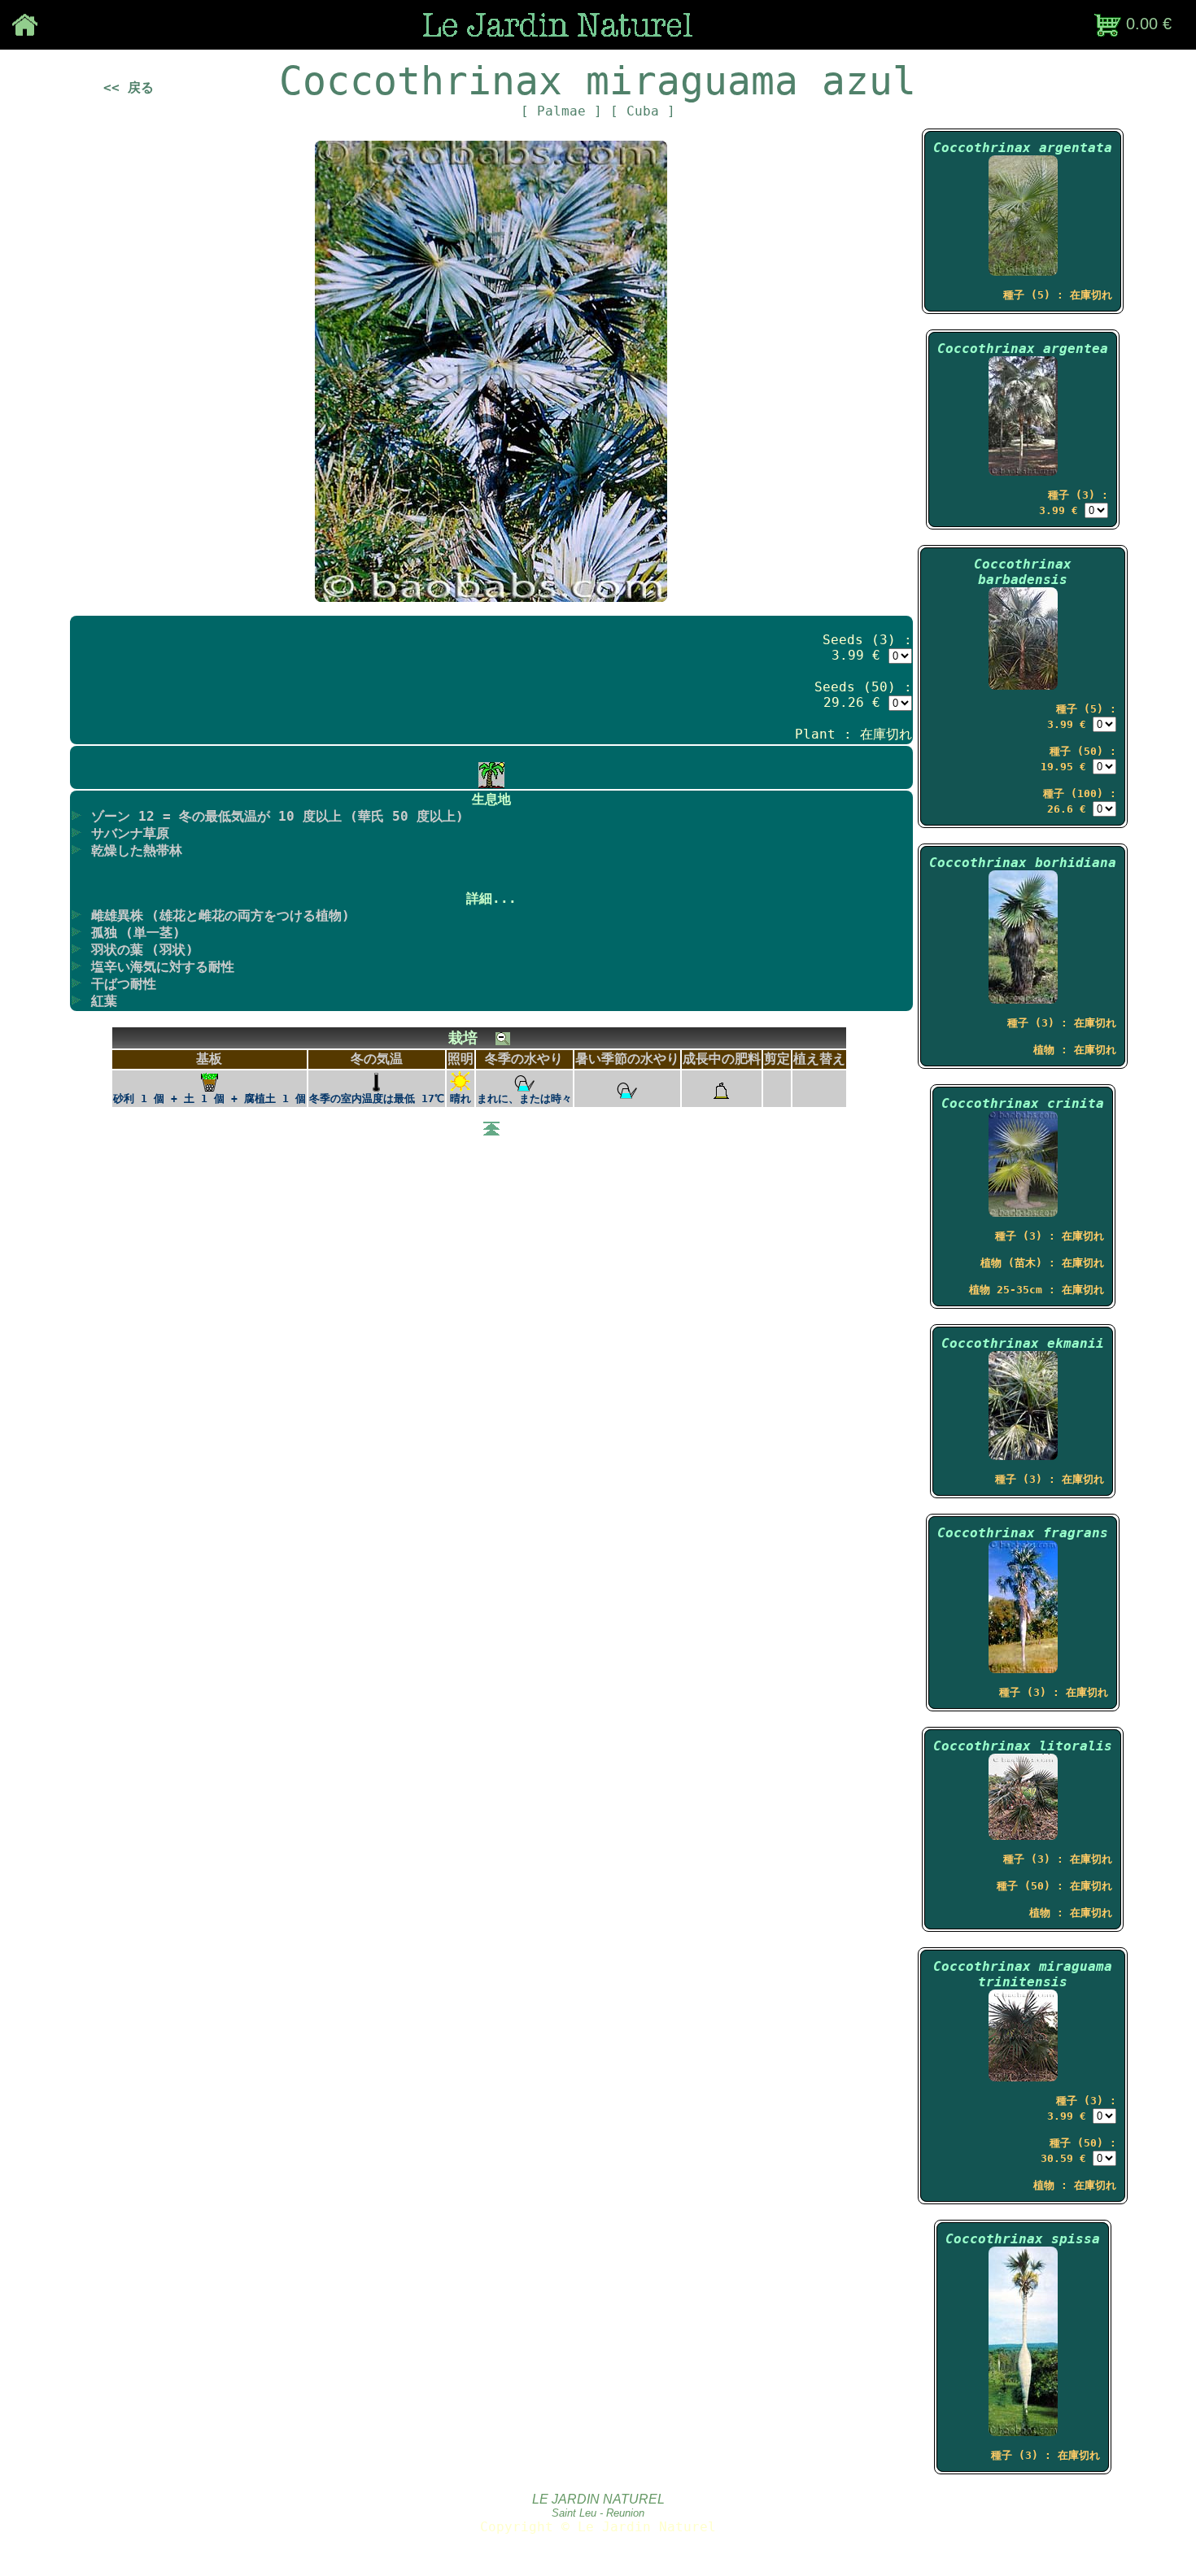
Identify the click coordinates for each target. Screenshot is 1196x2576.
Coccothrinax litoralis (1023, 1746)
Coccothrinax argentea (1023, 349)
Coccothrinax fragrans (1023, 1533)
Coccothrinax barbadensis (1023, 572)
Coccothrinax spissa (1023, 2239)
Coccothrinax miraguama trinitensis (1023, 1974)
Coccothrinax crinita (1023, 1103)
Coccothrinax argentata (1023, 148)
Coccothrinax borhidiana (1023, 863)
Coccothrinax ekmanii (1023, 1343)
